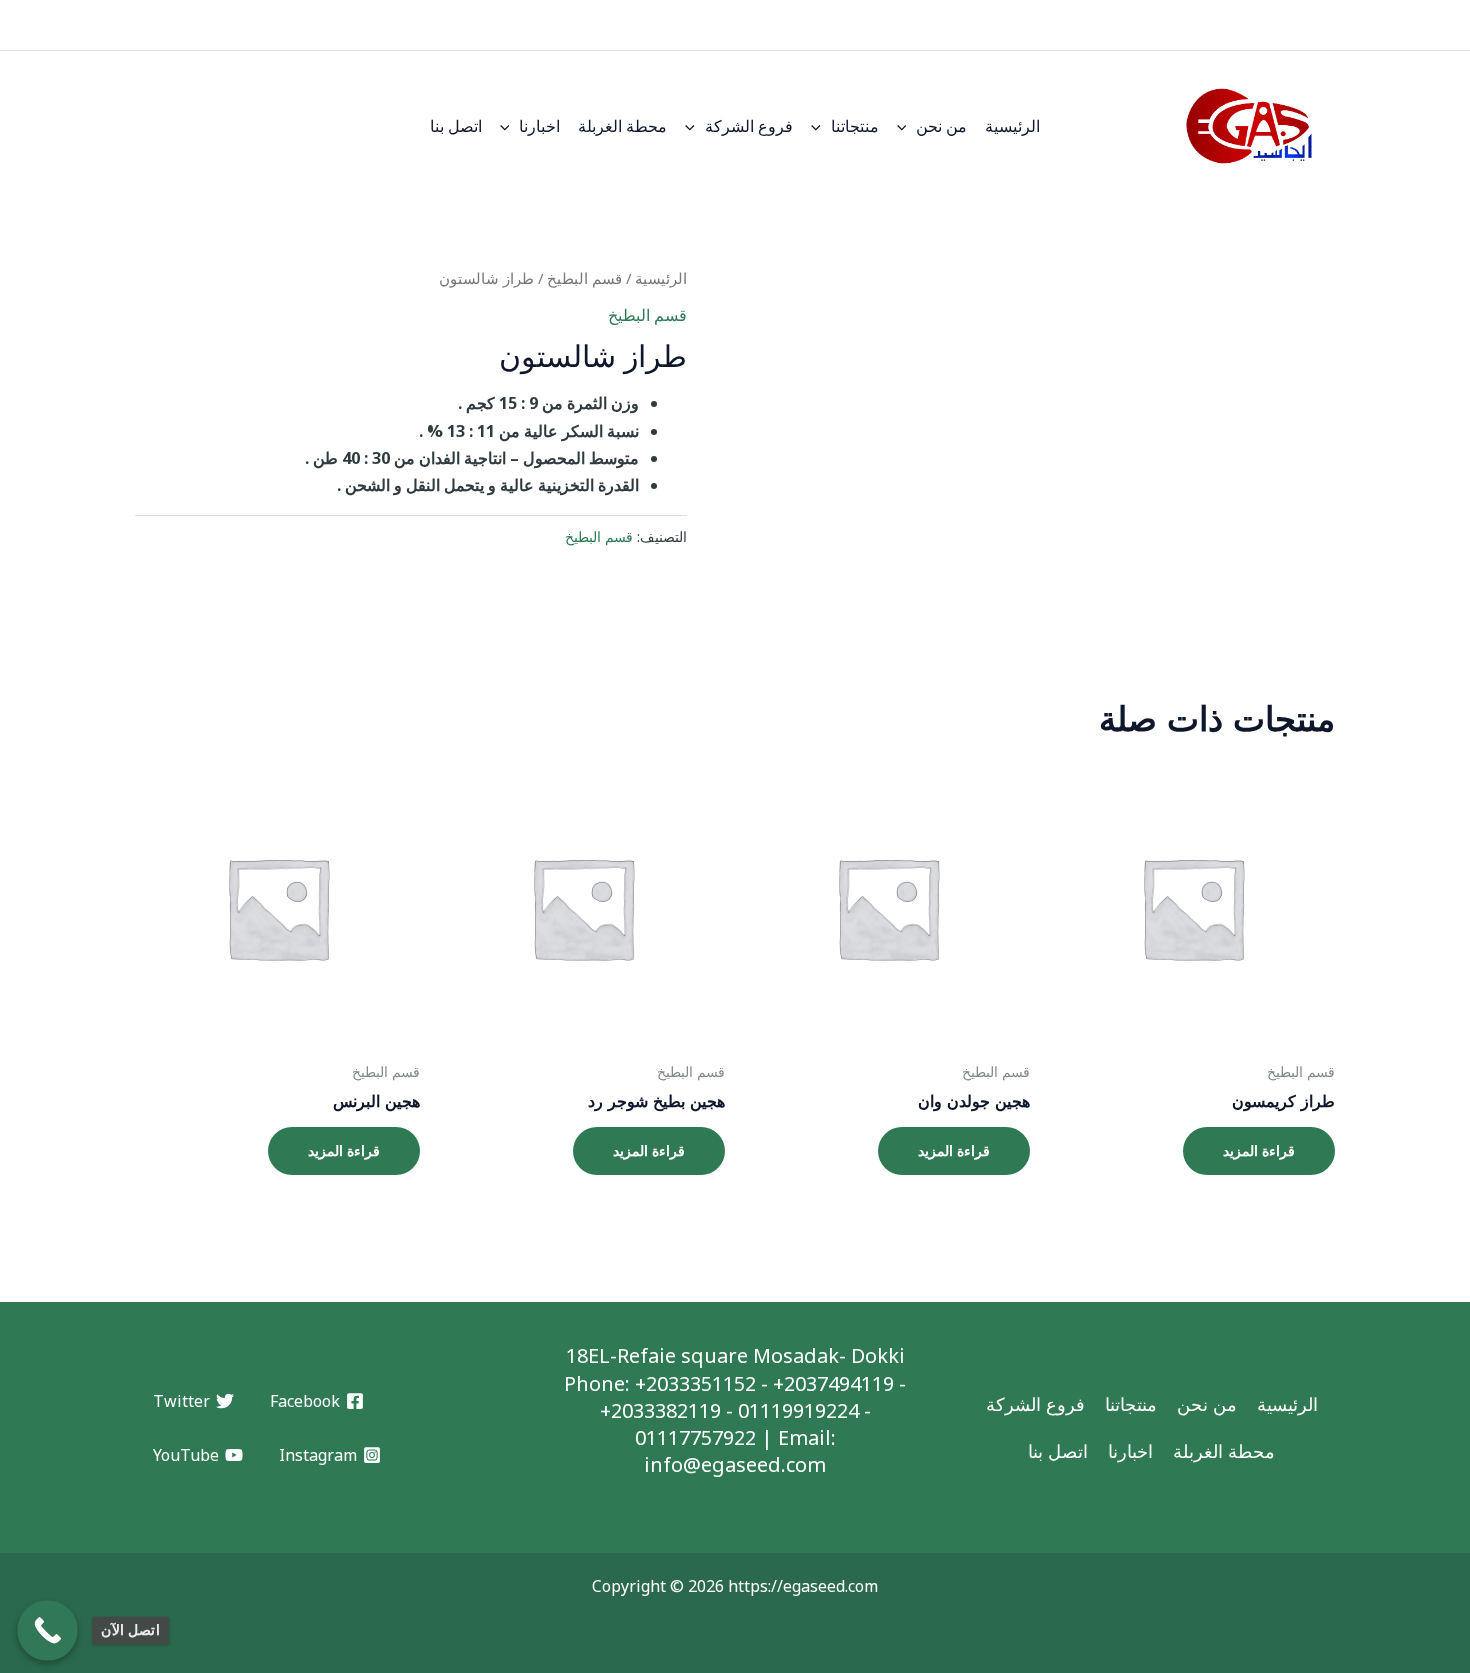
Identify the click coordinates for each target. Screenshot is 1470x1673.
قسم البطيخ (584, 278)
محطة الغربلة (622, 126)
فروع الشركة (749, 126)
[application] (907, 126)
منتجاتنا (855, 126)
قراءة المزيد (1259, 1150)
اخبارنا (539, 126)
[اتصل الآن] (47, 1630)
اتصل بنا (456, 126)
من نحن (941, 126)
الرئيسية (1012, 126)
